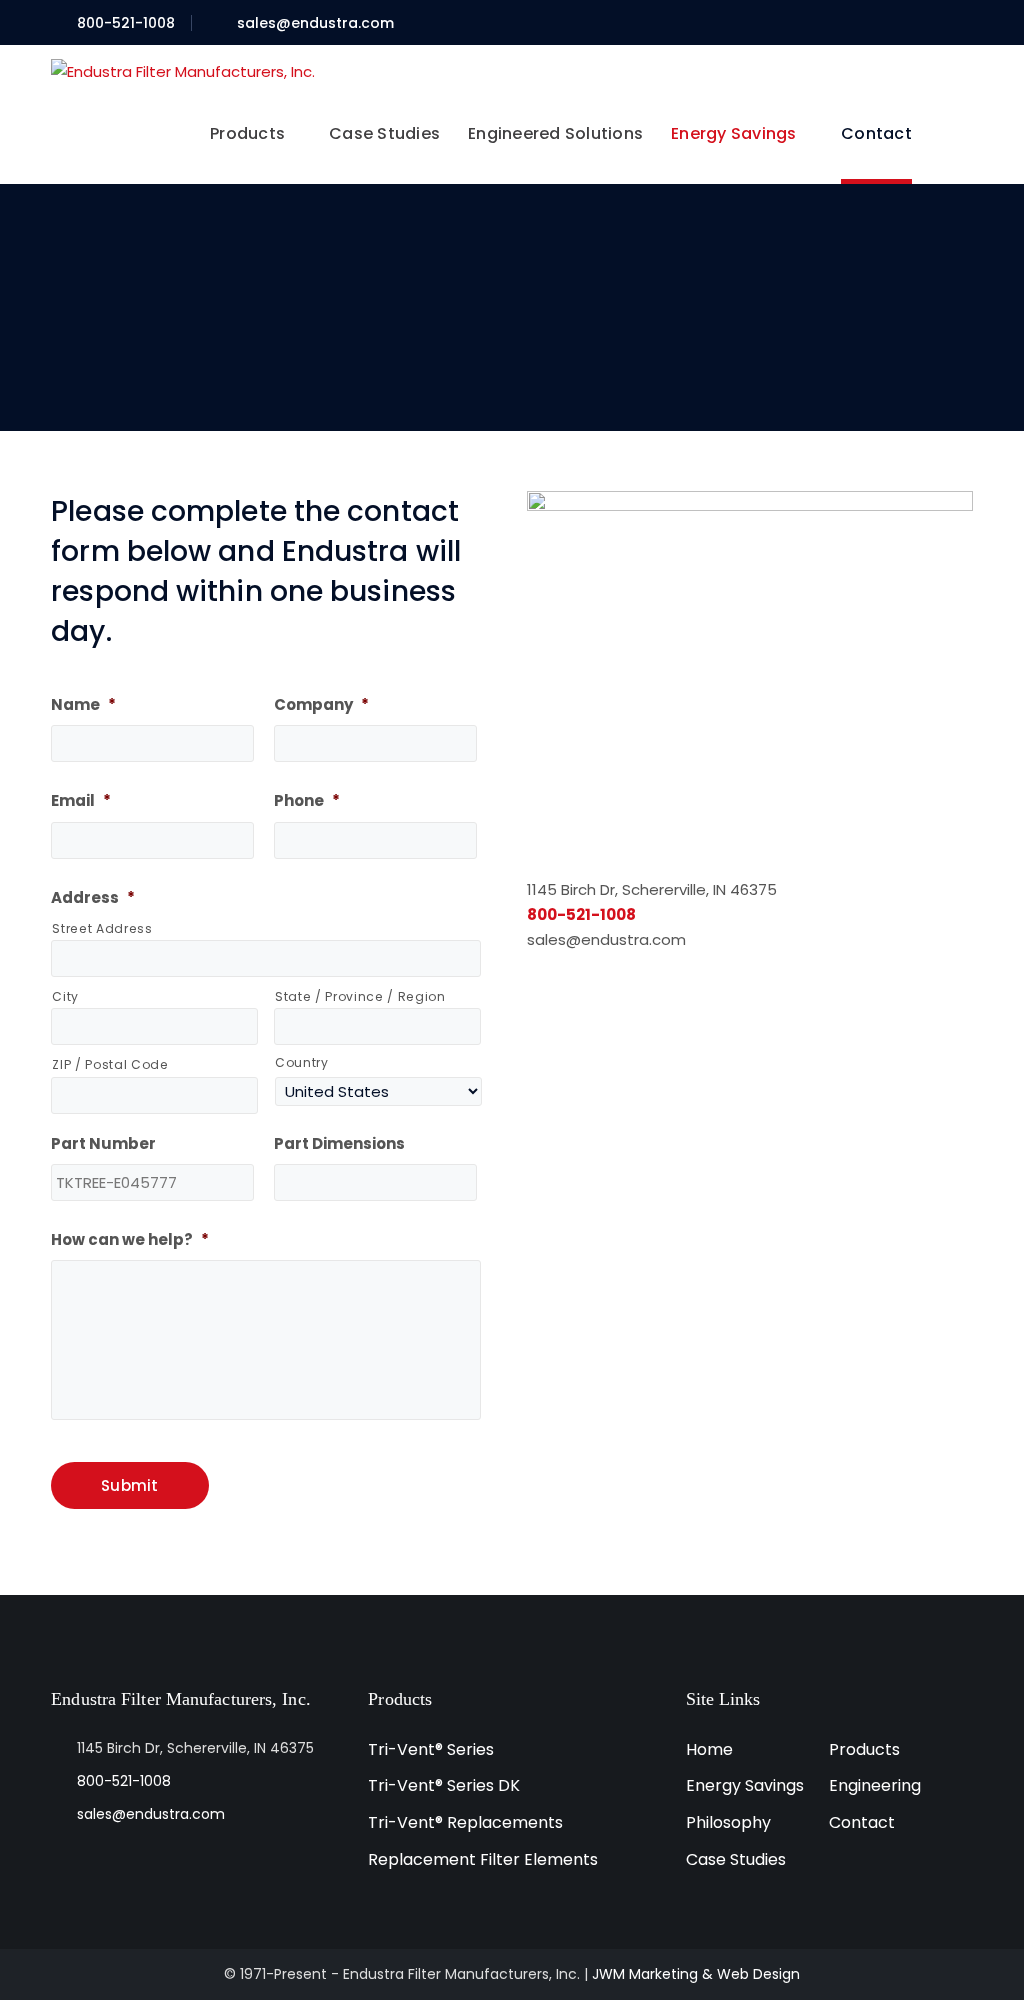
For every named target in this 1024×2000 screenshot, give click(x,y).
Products (864, 1749)
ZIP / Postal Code (110, 1064)
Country (302, 1062)
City (65, 996)
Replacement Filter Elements (483, 1859)
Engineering (875, 1785)
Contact (862, 1822)
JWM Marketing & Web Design (696, 1974)
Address (93, 898)
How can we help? (130, 1240)
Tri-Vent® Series (431, 1749)
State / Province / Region (360, 996)
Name (83, 705)
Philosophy (728, 1822)
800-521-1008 (126, 23)
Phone (307, 801)
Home (709, 1749)
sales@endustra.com (315, 23)
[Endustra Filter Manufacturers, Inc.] (183, 69)
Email (81, 801)
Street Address (102, 928)
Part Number (103, 1144)
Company (321, 705)
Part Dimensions (339, 1144)
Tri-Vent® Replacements (465, 1822)
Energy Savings (745, 1785)
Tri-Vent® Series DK (444, 1785)
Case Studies (736, 1859)
